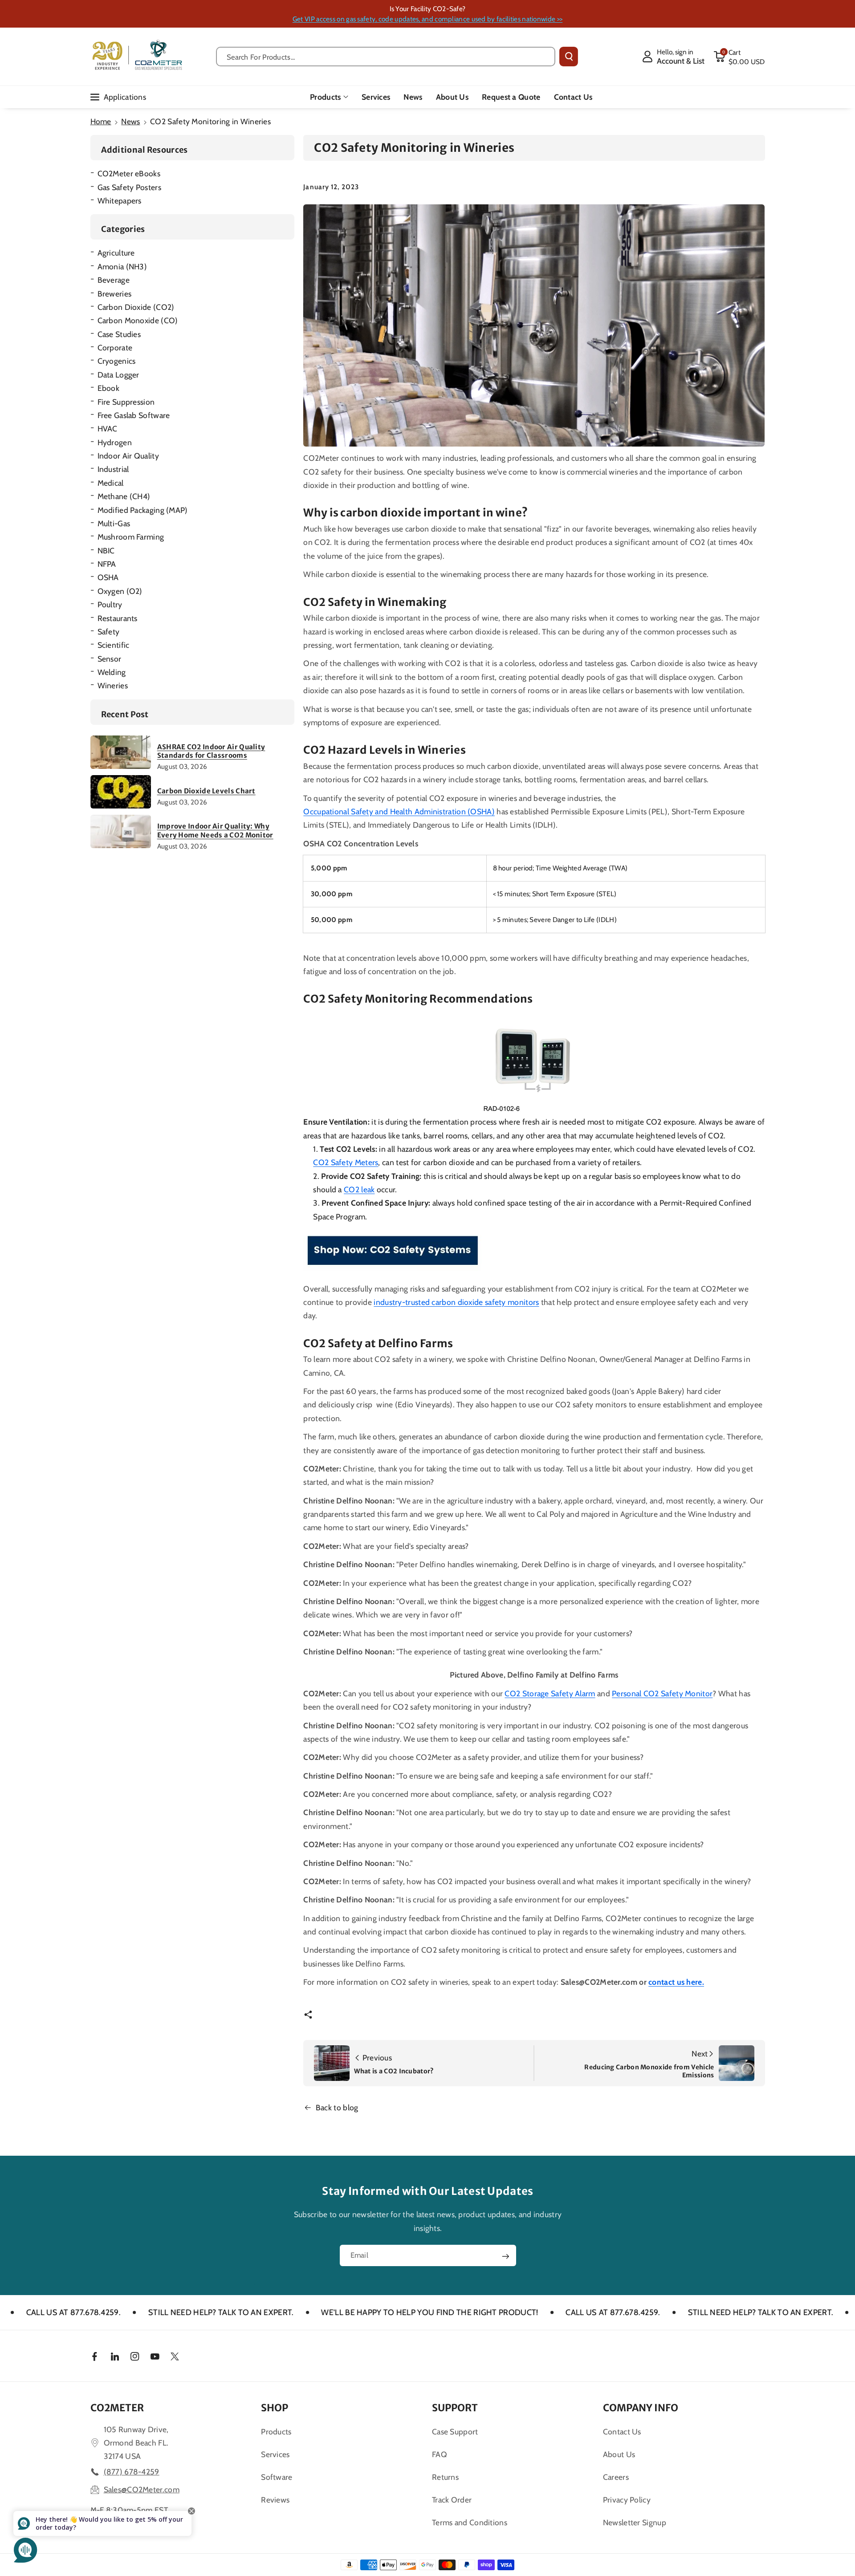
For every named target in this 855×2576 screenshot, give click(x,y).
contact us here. (676, 1982)
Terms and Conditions (470, 2522)
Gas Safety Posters (129, 187)
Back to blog (337, 2107)
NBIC (106, 551)
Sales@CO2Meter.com (142, 2489)
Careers (616, 2477)
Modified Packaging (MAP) (143, 510)
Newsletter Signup (635, 2522)
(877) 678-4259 (132, 2472)
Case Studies (119, 334)
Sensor (110, 659)
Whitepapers (120, 201)
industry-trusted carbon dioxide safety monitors (456, 1302)
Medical (111, 483)
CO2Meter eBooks (129, 173)
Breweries (115, 294)
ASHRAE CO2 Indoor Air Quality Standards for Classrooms (211, 751)
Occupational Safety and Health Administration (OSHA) (399, 811)
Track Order (452, 2500)
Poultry (110, 604)
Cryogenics (117, 361)
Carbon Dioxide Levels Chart (206, 791)
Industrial (113, 469)
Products (325, 97)
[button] (739, 57)
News (130, 121)
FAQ (440, 2454)
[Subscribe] (505, 2256)
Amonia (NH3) (122, 266)
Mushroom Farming (131, 537)
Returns (445, 2477)
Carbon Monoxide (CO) (138, 320)
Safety (109, 632)
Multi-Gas (114, 523)
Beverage (114, 280)
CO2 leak (359, 1189)
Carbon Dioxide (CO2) (136, 307)
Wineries (113, 685)
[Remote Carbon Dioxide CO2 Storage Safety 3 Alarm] (534, 1062)
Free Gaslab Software (134, 415)
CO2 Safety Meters (346, 1162)
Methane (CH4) (124, 496)
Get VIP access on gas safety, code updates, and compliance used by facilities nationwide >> (427, 19)
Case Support (455, 2432)
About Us (619, 2454)
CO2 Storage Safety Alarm (550, 1693)
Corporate (115, 347)
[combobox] (386, 57)
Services (275, 2454)
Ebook (109, 388)
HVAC (108, 429)
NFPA (107, 564)
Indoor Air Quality (128, 456)
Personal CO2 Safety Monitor (662, 1693)
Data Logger (118, 375)
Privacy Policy (627, 2500)
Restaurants (118, 618)
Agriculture (116, 253)
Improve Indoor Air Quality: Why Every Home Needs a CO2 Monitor (215, 831)
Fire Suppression (126, 402)
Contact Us (622, 2432)
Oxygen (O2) (120, 591)
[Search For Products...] (569, 57)
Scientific (114, 645)
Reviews (275, 2500)
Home (101, 121)
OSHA (108, 577)
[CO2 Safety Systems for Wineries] (392, 1251)
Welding (112, 672)
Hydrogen (115, 442)
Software (277, 2477)
